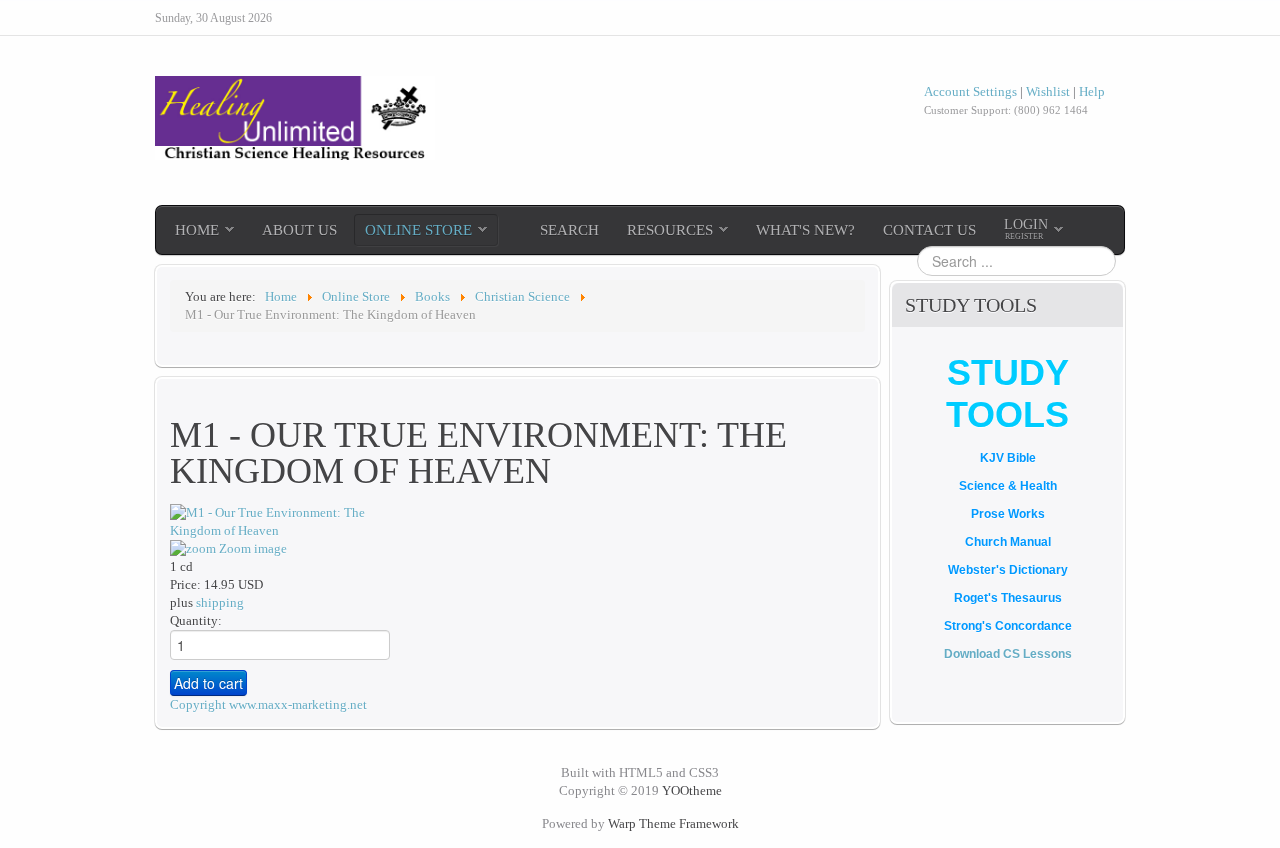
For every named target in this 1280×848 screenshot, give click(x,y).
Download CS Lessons (1008, 654)
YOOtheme (692, 790)
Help (1092, 91)
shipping (220, 602)
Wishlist (1048, 91)
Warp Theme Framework (673, 823)
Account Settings (970, 91)
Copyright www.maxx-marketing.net (268, 704)
